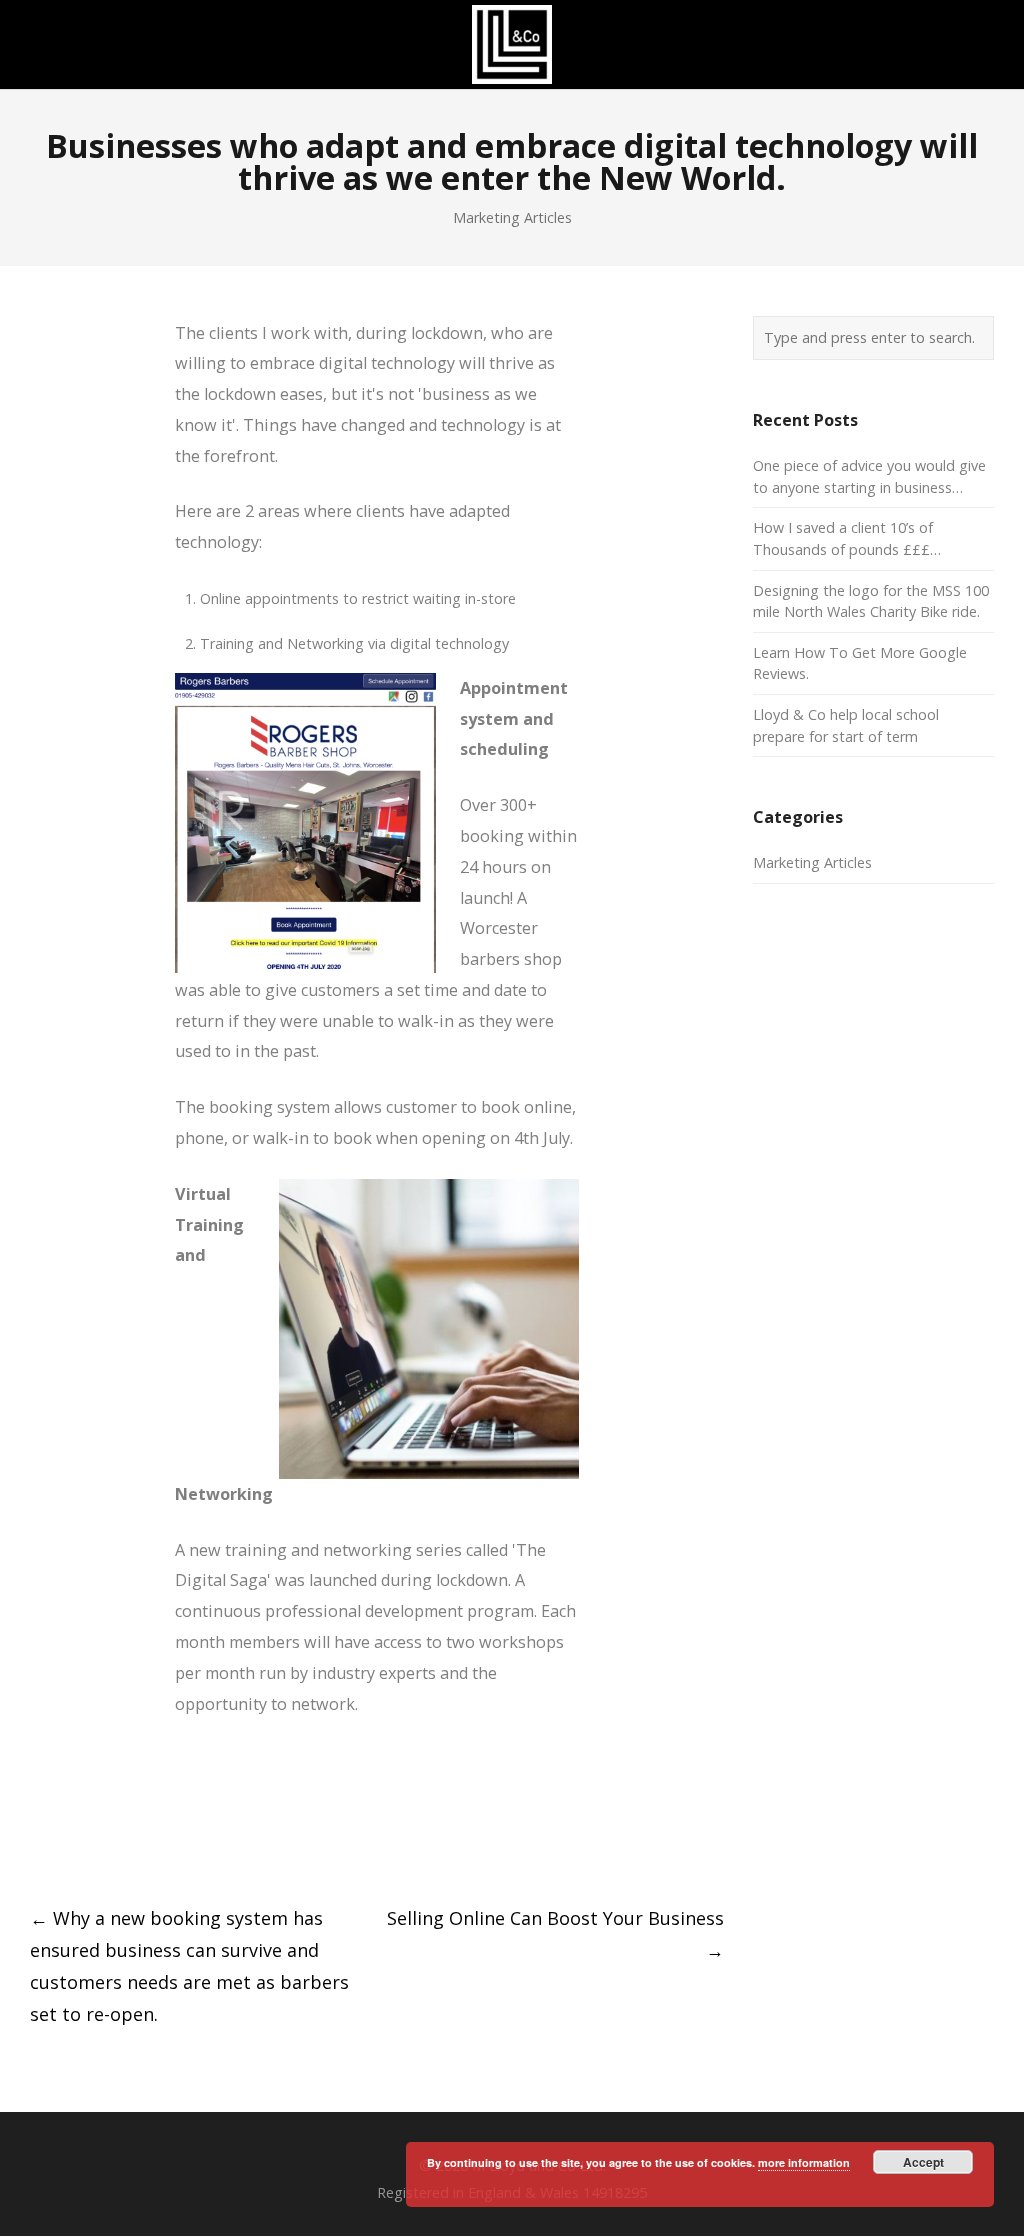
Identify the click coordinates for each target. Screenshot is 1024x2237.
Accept (923, 2162)
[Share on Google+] (112, 1840)
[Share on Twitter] (75, 1840)
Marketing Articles (512, 217)
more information (804, 2162)
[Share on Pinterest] (186, 1840)
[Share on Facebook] (38, 1840)
